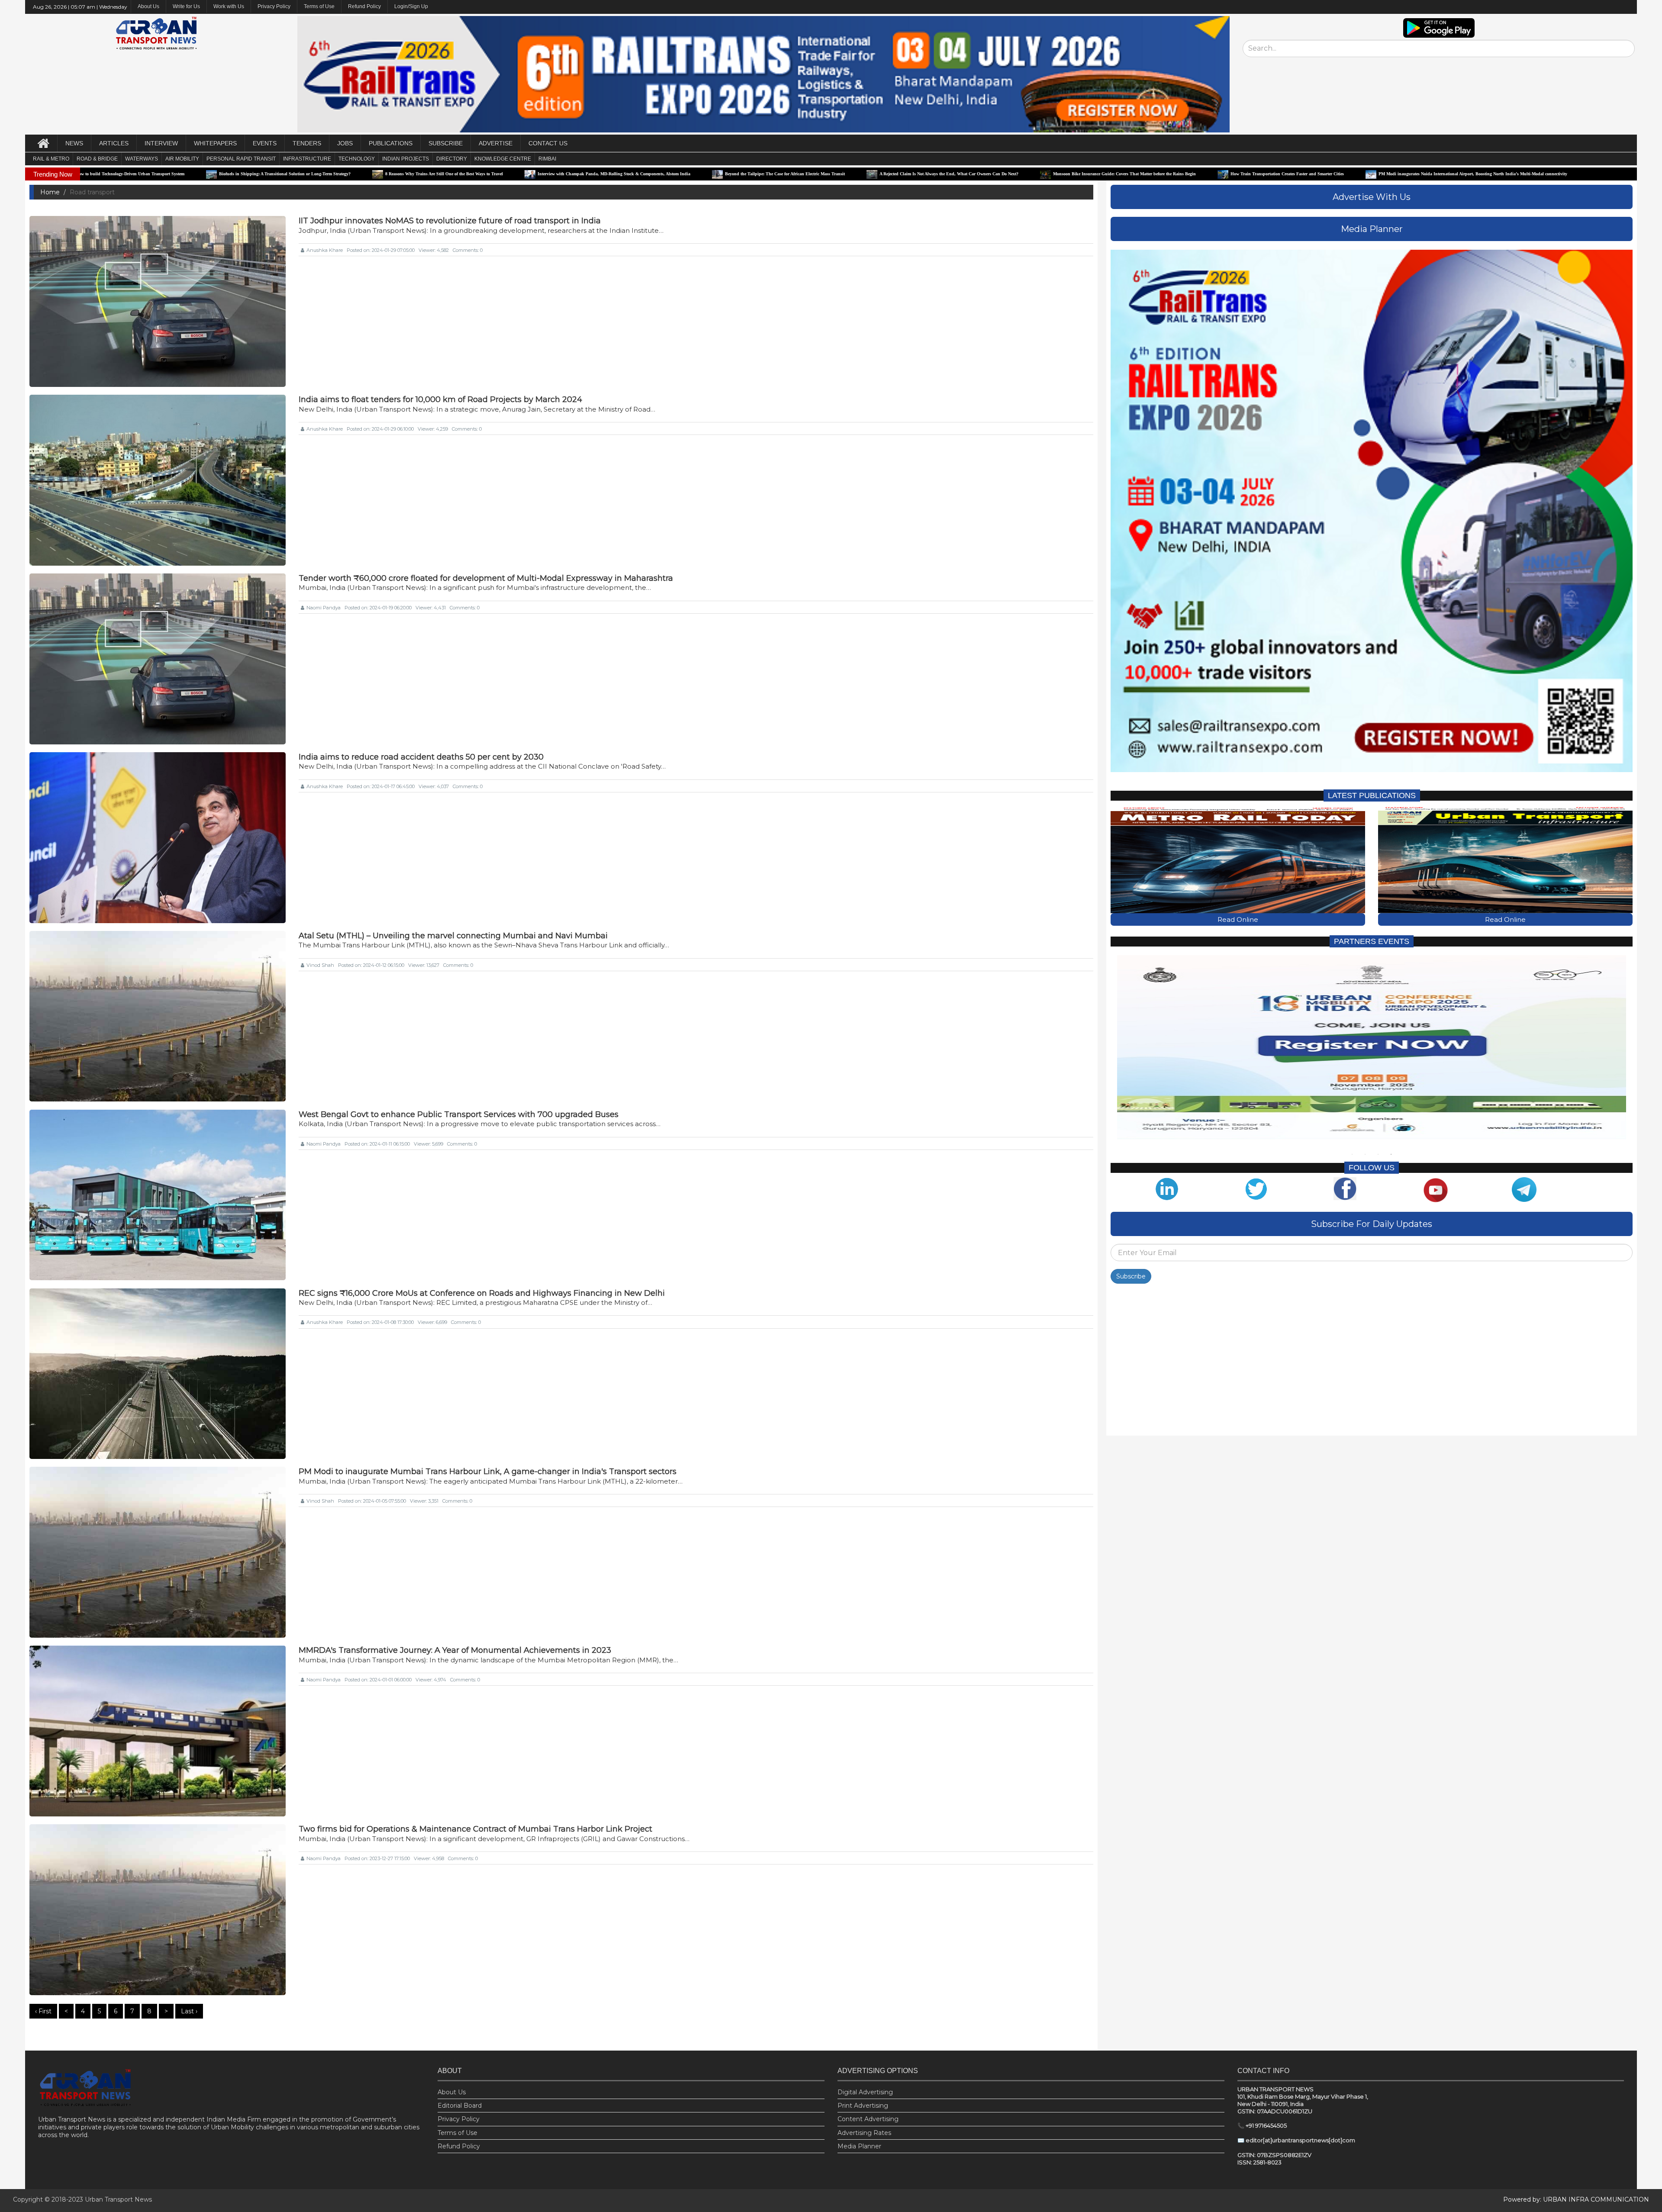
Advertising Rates (864, 2133)
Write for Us (186, 6)
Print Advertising (863, 2106)
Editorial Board (460, 2106)
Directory (452, 159)
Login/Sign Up (411, 6)
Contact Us (548, 143)
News (74, 143)
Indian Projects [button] (406, 159)
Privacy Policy (274, 6)
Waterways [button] (142, 159)
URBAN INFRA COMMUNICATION (1596, 2199)
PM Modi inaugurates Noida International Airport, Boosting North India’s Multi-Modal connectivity (1231, 174)
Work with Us (229, 6)
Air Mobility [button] (182, 159)
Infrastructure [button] (307, 159)
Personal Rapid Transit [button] (241, 159)
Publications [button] (391, 143)
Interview (161, 143)
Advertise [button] (496, 143)
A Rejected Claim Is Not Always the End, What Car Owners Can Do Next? (707, 174)
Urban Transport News (118, 2199)
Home (50, 192)
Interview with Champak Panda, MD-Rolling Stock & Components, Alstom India (372, 174)
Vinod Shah (320, 965)
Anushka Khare (325, 250)
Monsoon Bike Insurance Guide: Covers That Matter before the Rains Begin (883, 174)
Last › (189, 2011)
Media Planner (859, 2146)
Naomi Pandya (324, 608)
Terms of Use (319, 6)
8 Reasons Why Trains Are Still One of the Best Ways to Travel (203, 174)
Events (265, 143)
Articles (114, 143)
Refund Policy (364, 6)
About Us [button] (148, 6)
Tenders (307, 143)
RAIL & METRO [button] (51, 159)
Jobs (345, 143)
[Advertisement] (1370, 1362)
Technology (357, 159)
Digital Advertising (865, 2092)
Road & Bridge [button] (97, 159)
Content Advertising (868, 2119)
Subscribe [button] (446, 143)
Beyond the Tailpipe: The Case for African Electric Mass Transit (543, 174)
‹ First (43, 2011)
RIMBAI (547, 159)
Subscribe (1131, 1277)
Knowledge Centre (503, 159)
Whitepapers (215, 143)
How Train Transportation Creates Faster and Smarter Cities (1046, 174)
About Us (452, 2092)
